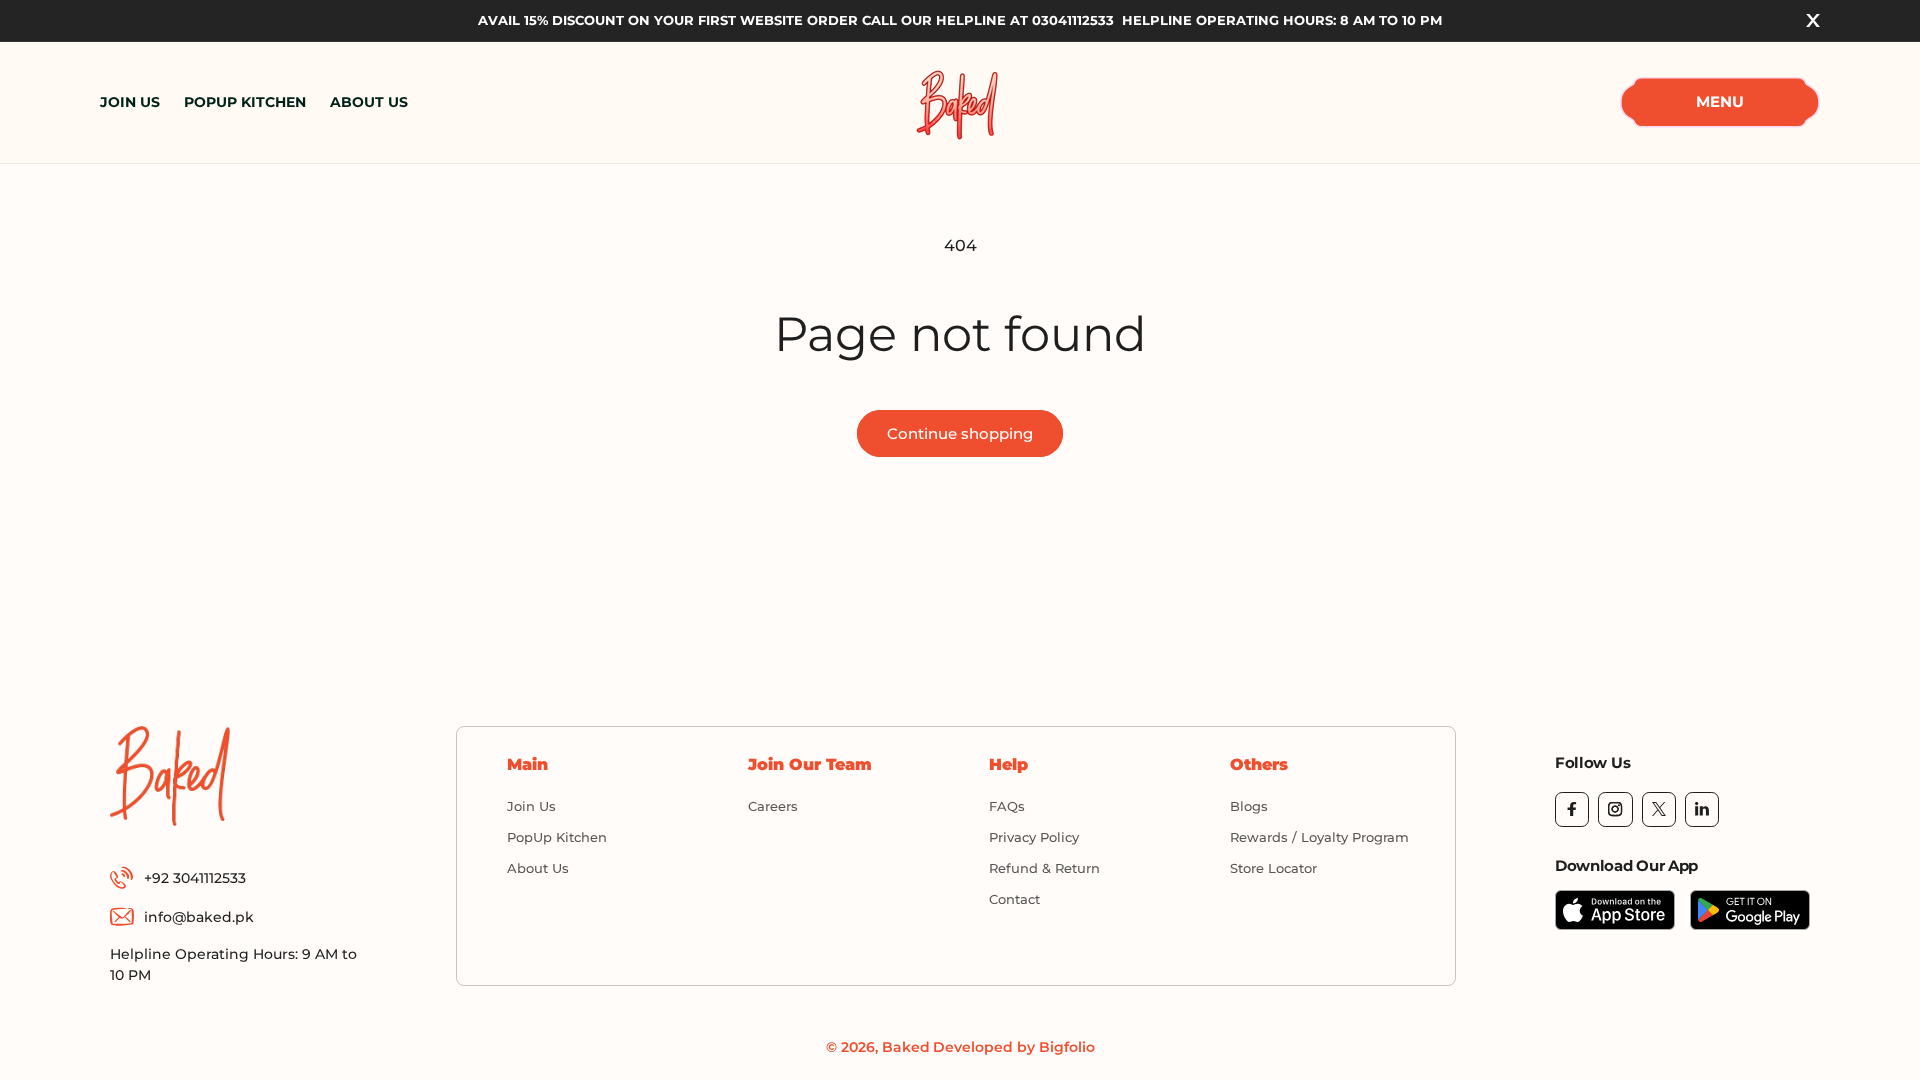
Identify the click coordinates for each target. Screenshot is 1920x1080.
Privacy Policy (1034, 837)
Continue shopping (960, 433)
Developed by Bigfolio (1014, 1047)
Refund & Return (1044, 868)
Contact (1014, 899)
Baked (906, 1047)
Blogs (1249, 806)
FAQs (1007, 806)
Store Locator (1273, 868)
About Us (538, 868)
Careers (773, 806)
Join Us (531, 806)
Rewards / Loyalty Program (1319, 837)
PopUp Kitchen (557, 837)
